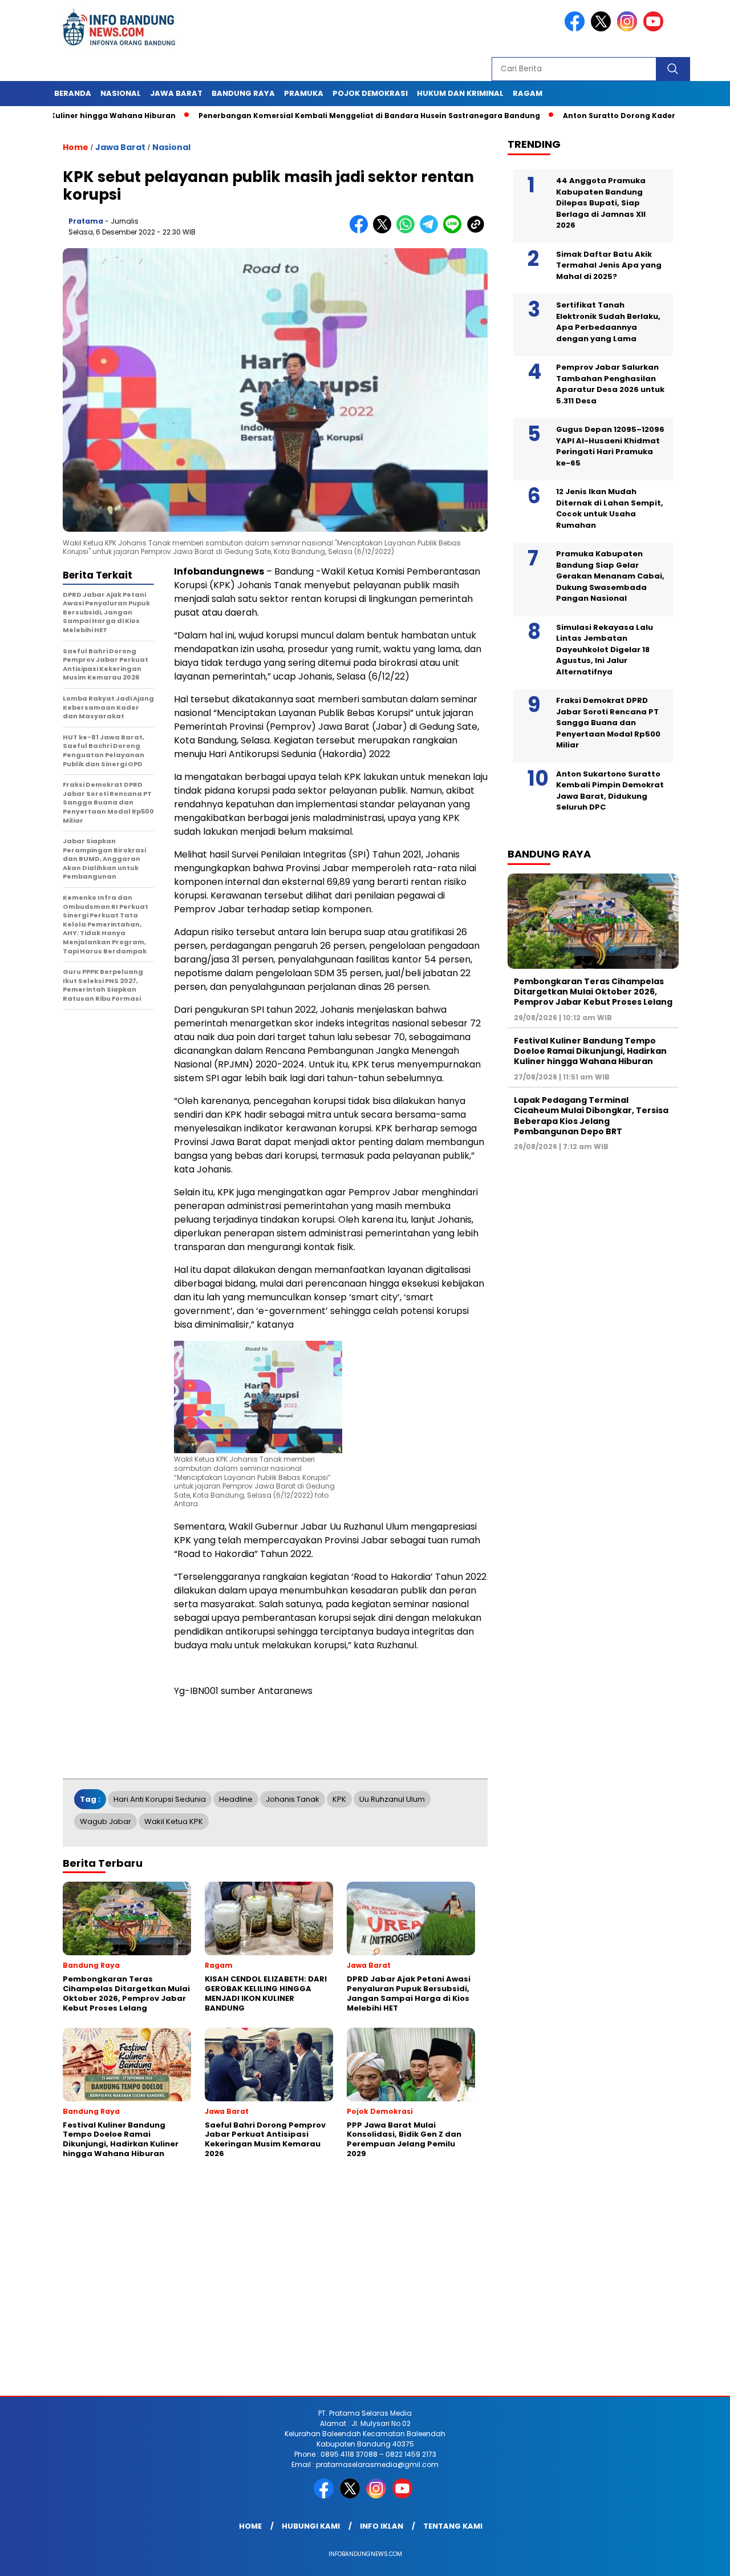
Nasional (121, 93)
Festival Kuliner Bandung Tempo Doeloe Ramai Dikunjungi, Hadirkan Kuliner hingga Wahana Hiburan (590, 1051)
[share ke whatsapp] (408, 231)
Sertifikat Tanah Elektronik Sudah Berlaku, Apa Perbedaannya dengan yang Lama (608, 322)
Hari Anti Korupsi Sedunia (160, 1799)
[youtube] (655, 29)
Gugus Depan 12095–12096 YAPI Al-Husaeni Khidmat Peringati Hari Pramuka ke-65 (610, 446)
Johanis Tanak (293, 1799)
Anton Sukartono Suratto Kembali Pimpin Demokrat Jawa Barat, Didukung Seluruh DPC (610, 791)
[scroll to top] (699, 2558)
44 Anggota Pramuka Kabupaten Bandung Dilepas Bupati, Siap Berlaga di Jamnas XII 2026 (601, 203)
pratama (86, 221)
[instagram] (629, 29)
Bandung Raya (243, 93)
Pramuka (304, 93)
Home (250, 2526)
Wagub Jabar (106, 1821)
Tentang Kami (453, 2526)
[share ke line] (455, 231)
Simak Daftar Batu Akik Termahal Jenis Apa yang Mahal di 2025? (609, 265)
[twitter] (603, 29)
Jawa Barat (176, 93)
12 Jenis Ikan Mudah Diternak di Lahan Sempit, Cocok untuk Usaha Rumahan (610, 508)
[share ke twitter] (385, 231)
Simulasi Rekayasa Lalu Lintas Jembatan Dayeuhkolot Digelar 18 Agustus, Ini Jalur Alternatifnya (605, 650)
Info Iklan (382, 2526)
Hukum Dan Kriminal (460, 93)
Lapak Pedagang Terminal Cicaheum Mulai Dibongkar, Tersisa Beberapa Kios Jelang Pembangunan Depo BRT (591, 1116)
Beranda (73, 93)
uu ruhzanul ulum (392, 1799)
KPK (339, 1799)
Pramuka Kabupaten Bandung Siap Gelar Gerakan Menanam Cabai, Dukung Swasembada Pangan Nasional (610, 576)
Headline (236, 1799)
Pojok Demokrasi (370, 93)
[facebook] (577, 29)
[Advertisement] (342, 2304)
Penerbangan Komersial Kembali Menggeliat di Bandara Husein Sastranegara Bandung (309, 116)
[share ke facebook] (361, 231)
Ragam (528, 93)
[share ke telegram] (431, 231)
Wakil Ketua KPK (174, 1821)
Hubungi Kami (311, 2526)
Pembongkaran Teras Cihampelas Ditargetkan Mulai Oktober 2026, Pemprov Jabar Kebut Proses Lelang (593, 992)
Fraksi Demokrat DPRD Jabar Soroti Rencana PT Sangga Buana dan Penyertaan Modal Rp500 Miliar (608, 723)
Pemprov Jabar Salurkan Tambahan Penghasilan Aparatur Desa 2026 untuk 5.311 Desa (610, 384)
